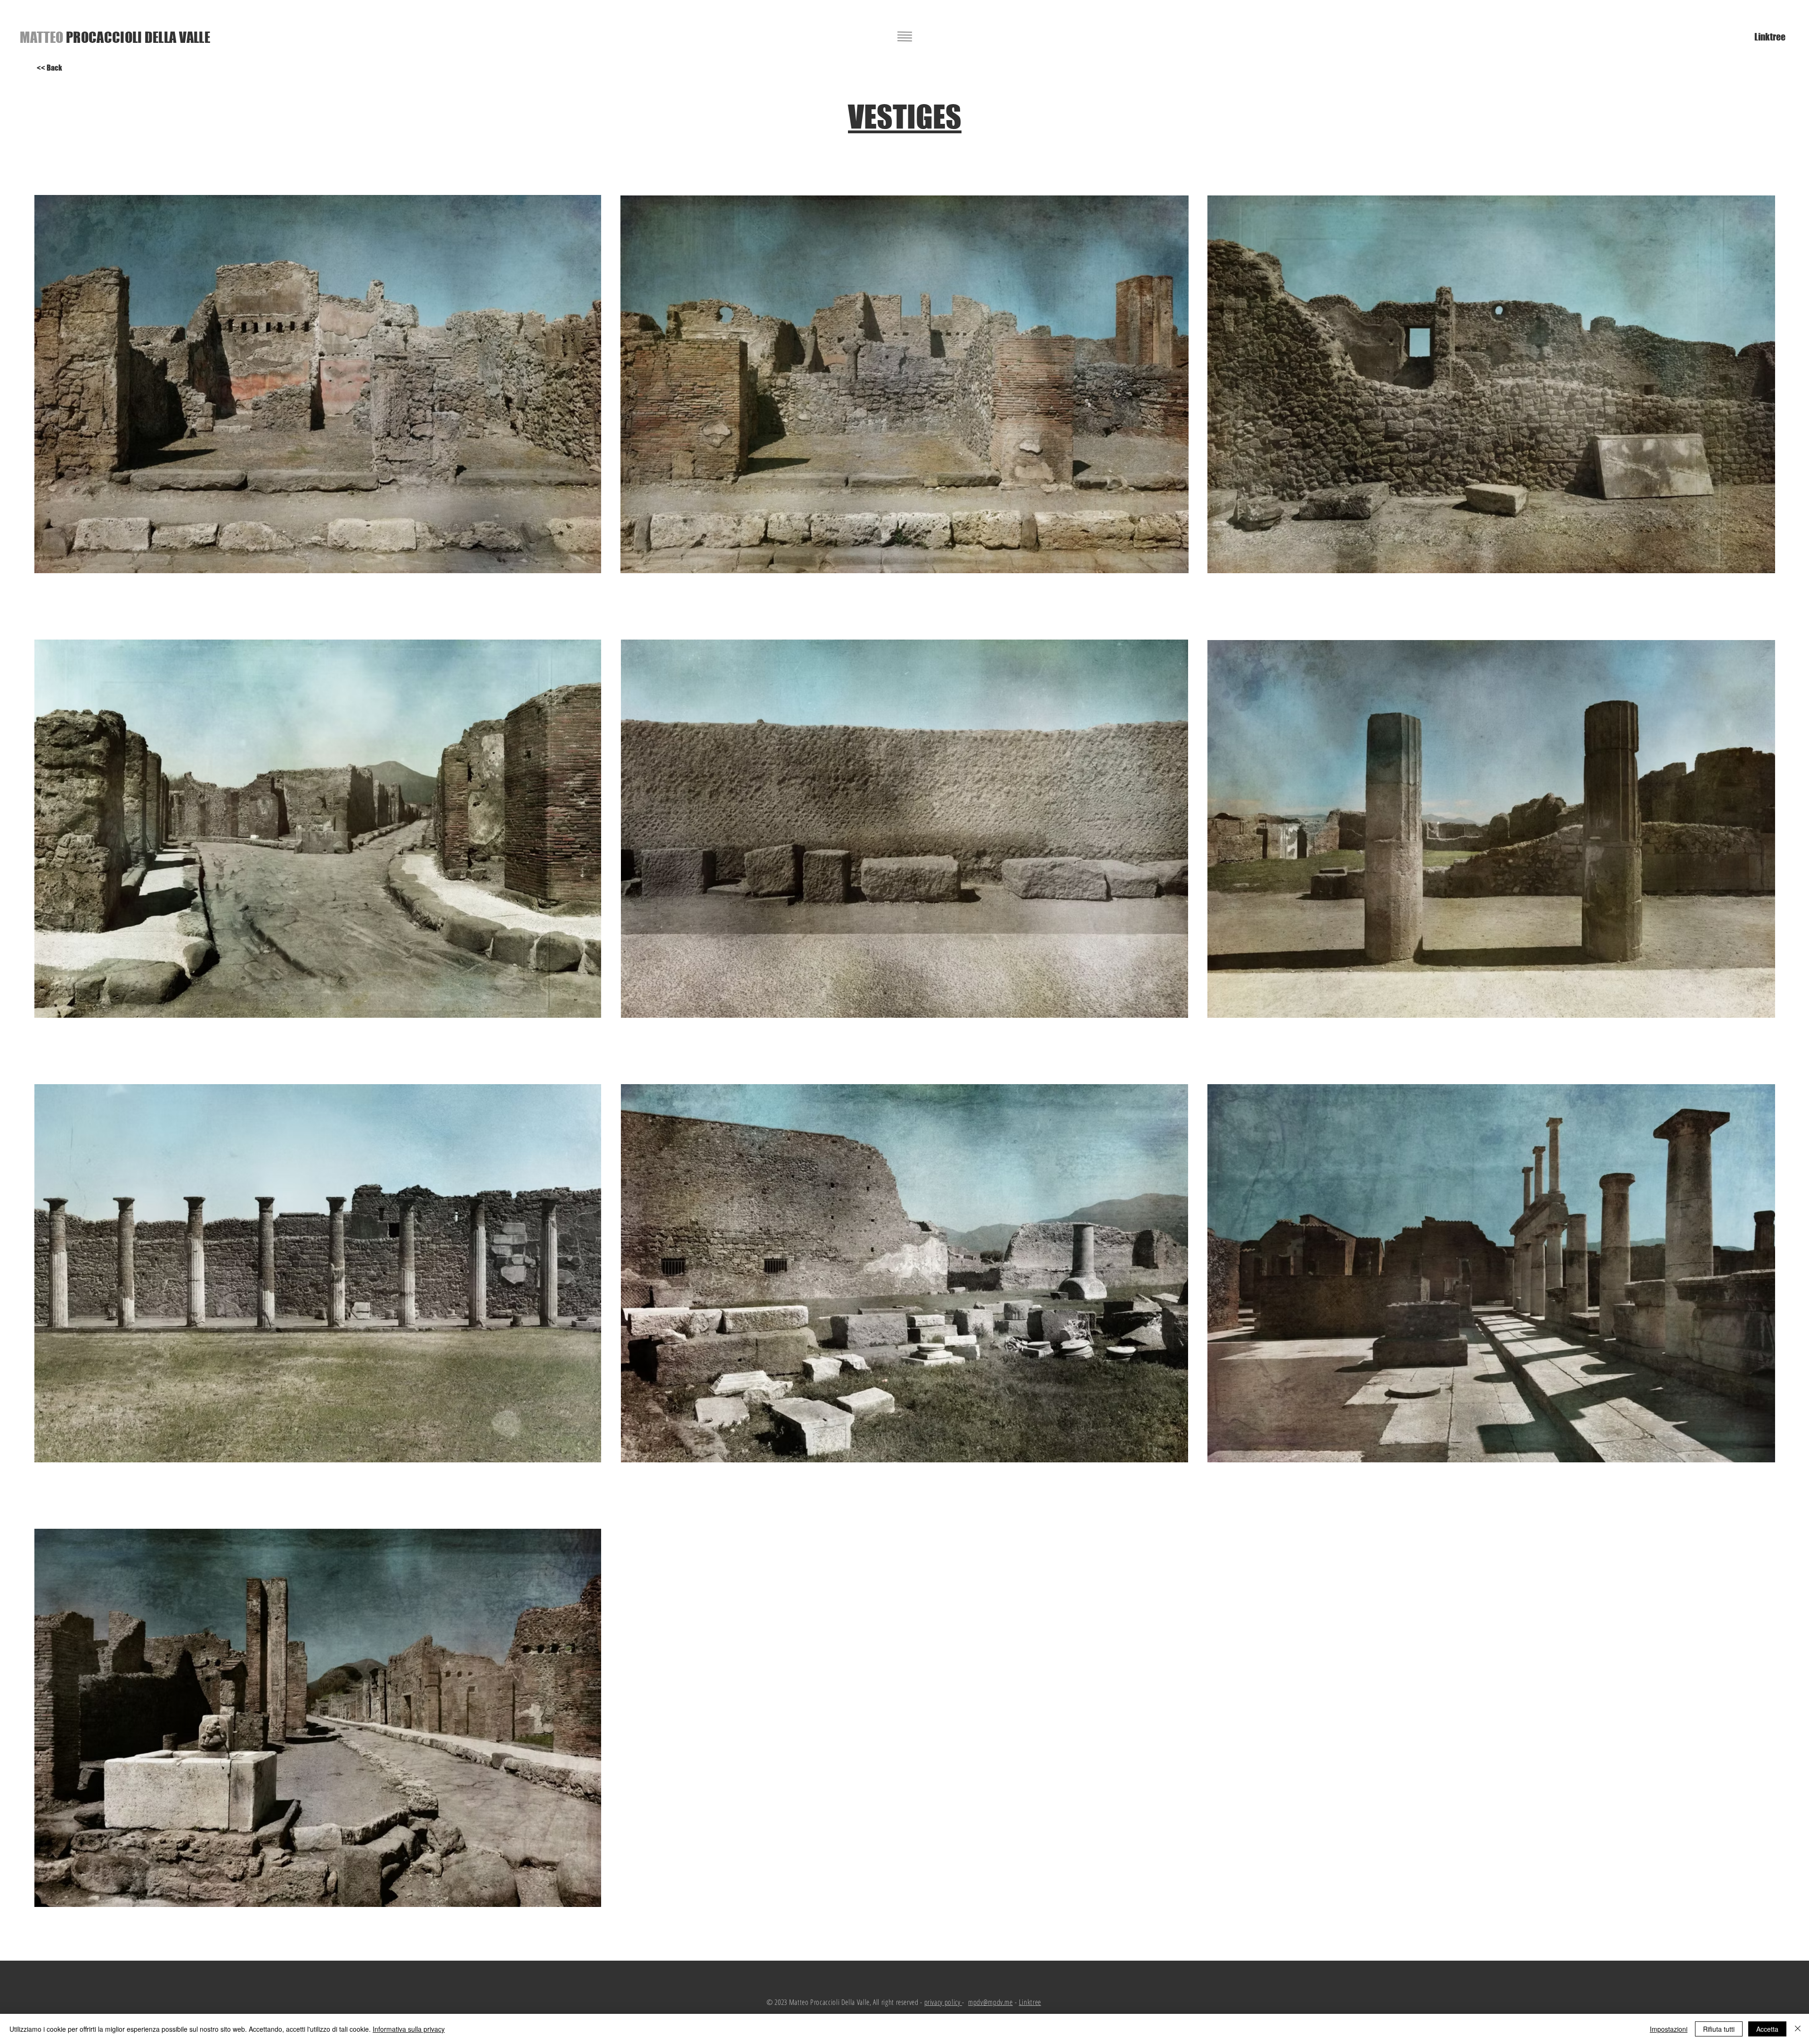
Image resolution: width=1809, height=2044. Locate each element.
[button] (904, 36)
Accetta (1767, 2029)
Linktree (1030, 2002)
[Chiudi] (1798, 2029)
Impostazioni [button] (1669, 2029)
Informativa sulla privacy (409, 2029)
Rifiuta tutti (1719, 2029)
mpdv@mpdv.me (990, 2002)
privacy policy (943, 2002)
